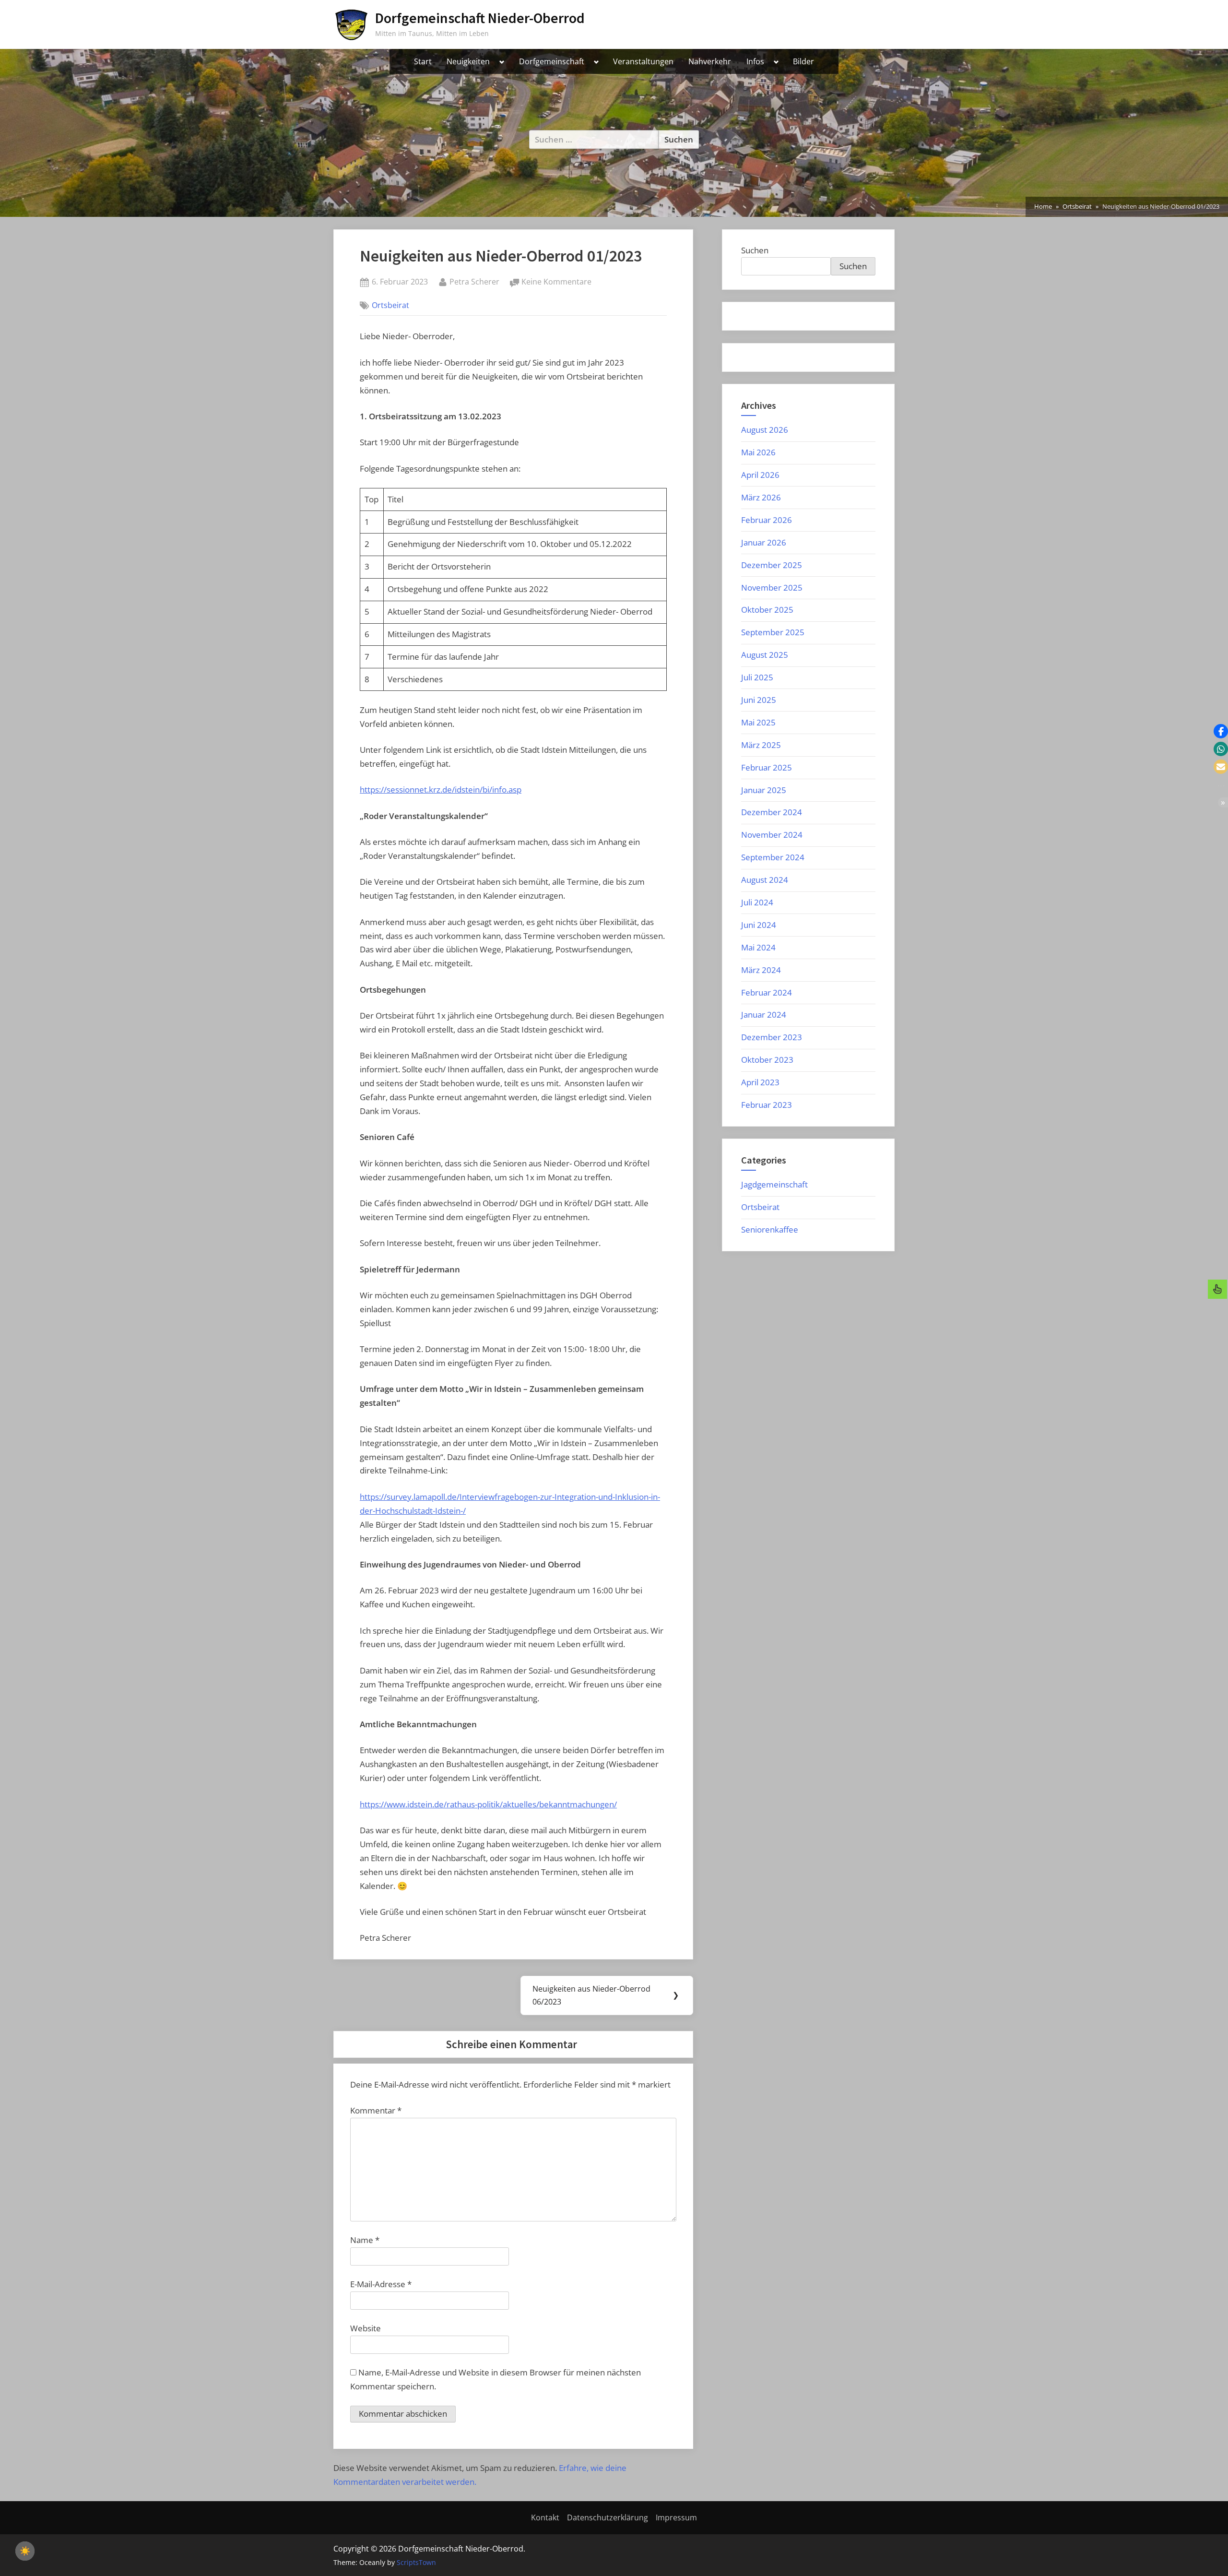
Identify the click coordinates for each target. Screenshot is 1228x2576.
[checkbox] (25, 2551)
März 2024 (761, 970)
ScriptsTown (416, 2562)
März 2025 (761, 745)
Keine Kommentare (556, 282)
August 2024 (765, 880)
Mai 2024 (758, 947)
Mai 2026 (758, 452)
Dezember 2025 (772, 565)
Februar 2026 (767, 520)
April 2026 (760, 475)
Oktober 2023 (767, 1060)
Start (423, 61)
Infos (755, 61)
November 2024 (772, 835)
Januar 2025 (764, 790)
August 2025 (765, 655)
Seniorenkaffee (770, 1229)
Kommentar (376, 2110)
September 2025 (773, 632)
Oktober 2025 (767, 610)
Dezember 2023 (772, 1037)
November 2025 (772, 588)
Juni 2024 (759, 925)
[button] (1221, 731)
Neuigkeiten (468, 61)
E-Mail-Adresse (381, 2284)
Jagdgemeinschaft (774, 1184)
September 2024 (773, 857)
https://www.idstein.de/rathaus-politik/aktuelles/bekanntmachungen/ (488, 1804)
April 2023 (760, 1082)
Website (366, 2328)
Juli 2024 (757, 902)
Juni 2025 (759, 700)
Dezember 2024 (772, 812)
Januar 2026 (764, 542)
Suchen (755, 250)
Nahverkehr (710, 61)
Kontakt (545, 2517)
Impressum (676, 2517)
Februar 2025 (767, 767)
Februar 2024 (767, 992)
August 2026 (765, 430)
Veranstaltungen (643, 61)
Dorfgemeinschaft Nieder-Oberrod (480, 18)
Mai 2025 (758, 722)
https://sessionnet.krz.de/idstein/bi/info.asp (441, 789)
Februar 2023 (767, 1105)
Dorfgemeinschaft (552, 61)
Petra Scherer (474, 281)
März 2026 (761, 497)
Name (365, 2240)
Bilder (803, 61)
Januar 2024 (764, 1015)
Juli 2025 (757, 677)
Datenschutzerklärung (608, 2517)
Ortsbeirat (390, 305)
